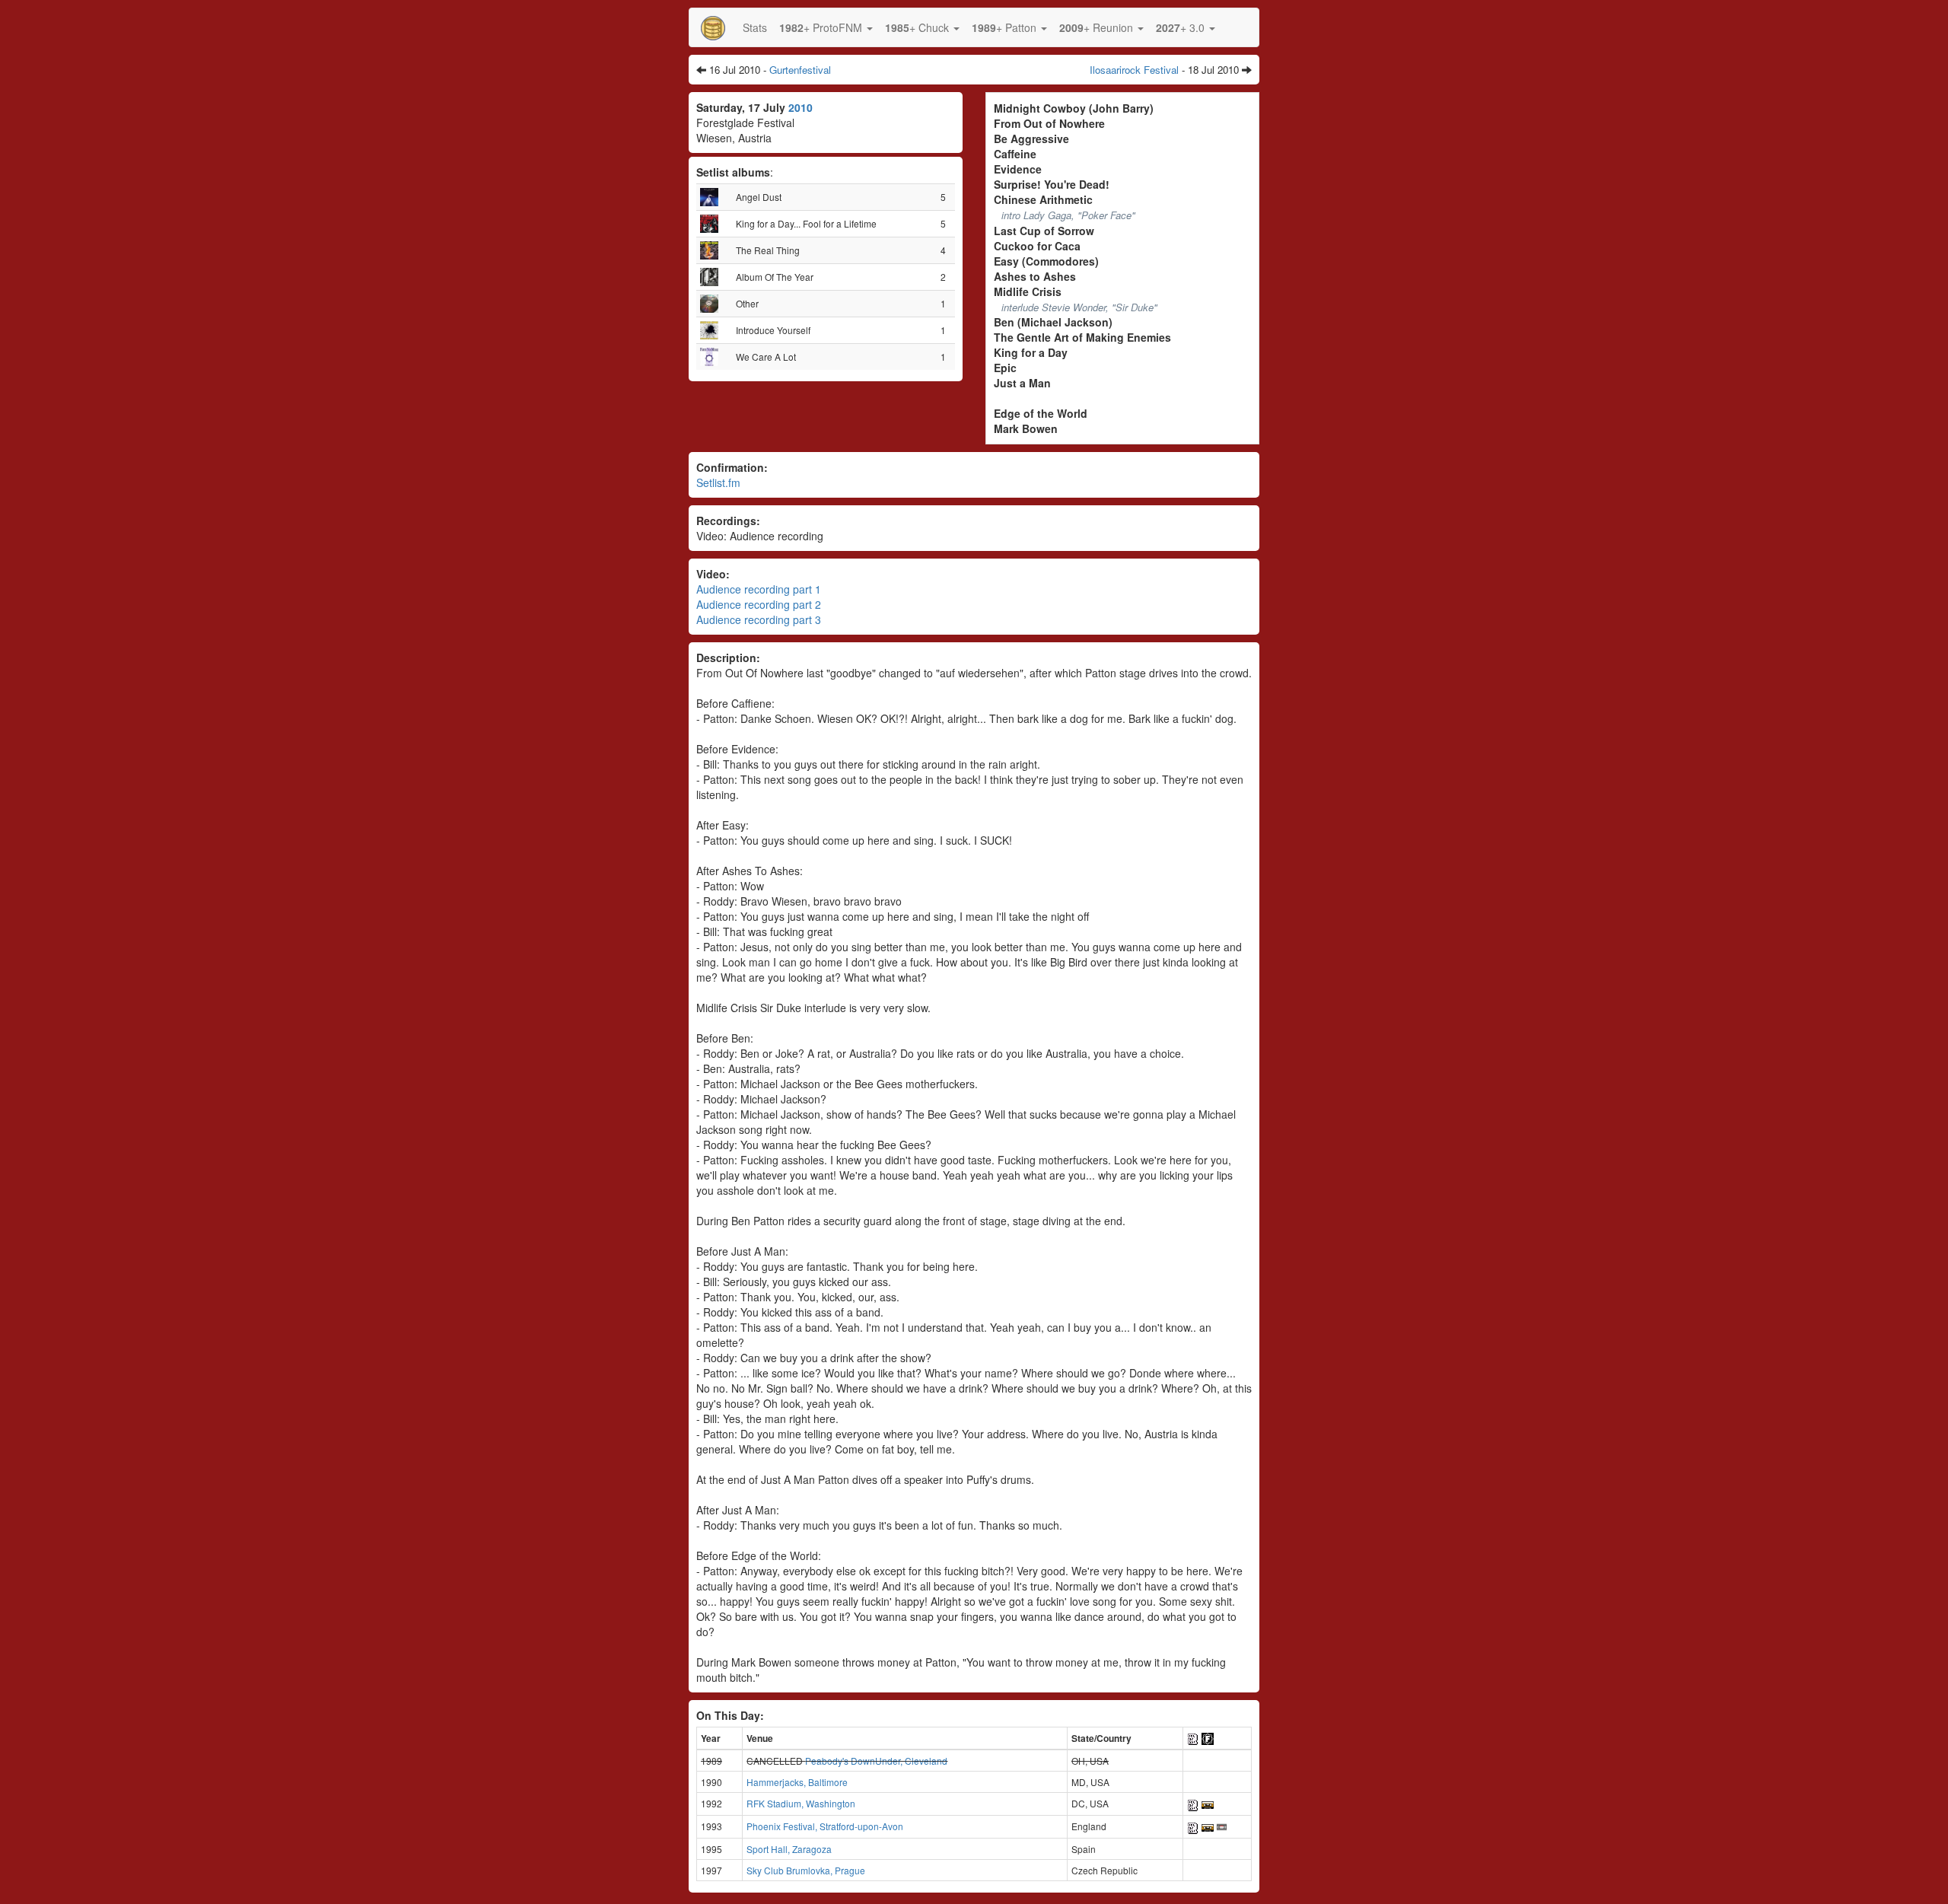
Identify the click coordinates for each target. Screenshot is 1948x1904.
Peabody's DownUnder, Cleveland (876, 1761)
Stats (755, 27)
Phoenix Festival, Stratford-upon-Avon (825, 1826)
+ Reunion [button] (1098, 27)
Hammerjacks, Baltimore (797, 1782)
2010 (801, 107)
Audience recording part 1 (759, 589)
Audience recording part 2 (759, 604)
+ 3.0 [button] (1182, 27)
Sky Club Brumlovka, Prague (806, 1870)
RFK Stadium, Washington (801, 1803)
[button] (826, 27)
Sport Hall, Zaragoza (789, 1849)
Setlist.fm (718, 482)
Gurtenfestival (800, 70)
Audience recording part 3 (759, 619)
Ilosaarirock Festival (1134, 70)
